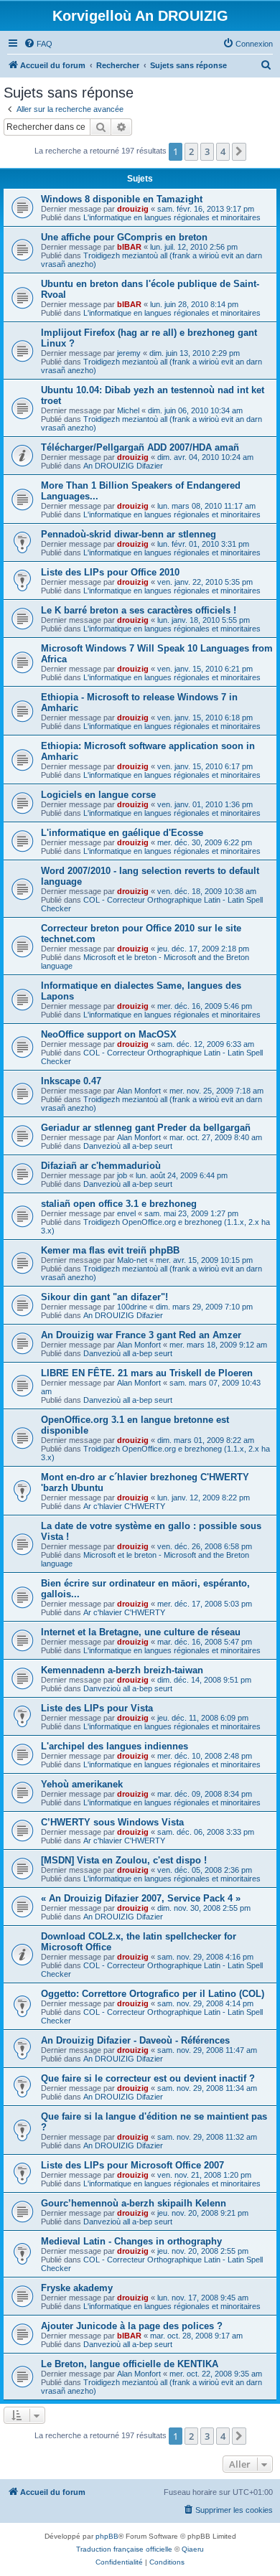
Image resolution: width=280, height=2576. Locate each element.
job (122, 1175)
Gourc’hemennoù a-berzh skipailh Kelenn (134, 2203)
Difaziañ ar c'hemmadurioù (101, 1166)
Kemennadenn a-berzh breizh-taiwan (122, 1670)
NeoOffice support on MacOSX (109, 1034)
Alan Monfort (139, 1091)
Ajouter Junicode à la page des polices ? (132, 2326)
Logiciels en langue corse (98, 795)
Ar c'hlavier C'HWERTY (124, 1506)
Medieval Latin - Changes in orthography (131, 2241)
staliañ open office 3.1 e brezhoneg (119, 1204)
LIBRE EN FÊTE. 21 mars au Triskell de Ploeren (147, 1373)
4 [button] (223, 151)
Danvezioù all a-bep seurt (128, 1146)
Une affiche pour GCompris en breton (124, 237)
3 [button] (207, 151)
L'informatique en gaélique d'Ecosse (122, 833)
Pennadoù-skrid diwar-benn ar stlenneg (129, 534)
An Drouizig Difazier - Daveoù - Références (135, 2040)
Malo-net (132, 1260)
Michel (128, 410)
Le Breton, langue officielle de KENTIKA (130, 2364)
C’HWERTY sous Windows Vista (112, 1822)
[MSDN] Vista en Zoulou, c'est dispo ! (124, 1860)
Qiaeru (193, 2549)
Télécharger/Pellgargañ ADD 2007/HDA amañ (140, 447)
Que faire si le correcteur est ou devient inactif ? (148, 2078)
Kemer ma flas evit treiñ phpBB (110, 1250)
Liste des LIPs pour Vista (97, 1708)
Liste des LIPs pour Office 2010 (110, 572)
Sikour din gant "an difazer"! (104, 1297)
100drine (132, 1307)
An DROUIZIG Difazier (123, 466)
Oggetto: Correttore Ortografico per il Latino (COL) (153, 1994)
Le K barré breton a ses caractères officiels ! (139, 610)
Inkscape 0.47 (71, 1081)
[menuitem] (38, 44)
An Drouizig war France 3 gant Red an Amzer (141, 1335)
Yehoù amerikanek (82, 1784)
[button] (239, 151)
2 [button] (191, 151)
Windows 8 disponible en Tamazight (122, 199)
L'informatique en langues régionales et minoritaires (172, 217)
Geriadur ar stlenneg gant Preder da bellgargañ (146, 1128)
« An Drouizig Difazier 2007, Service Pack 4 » (141, 1898)
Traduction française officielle (124, 2549)
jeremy (129, 353)
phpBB (107, 2536)
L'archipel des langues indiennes (115, 1746)
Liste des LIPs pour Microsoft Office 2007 (132, 2165)
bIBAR (129, 247)
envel (126, 1213)
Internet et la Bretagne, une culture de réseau (141, 1632)
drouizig (133, 209)
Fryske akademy (77, 2288)
